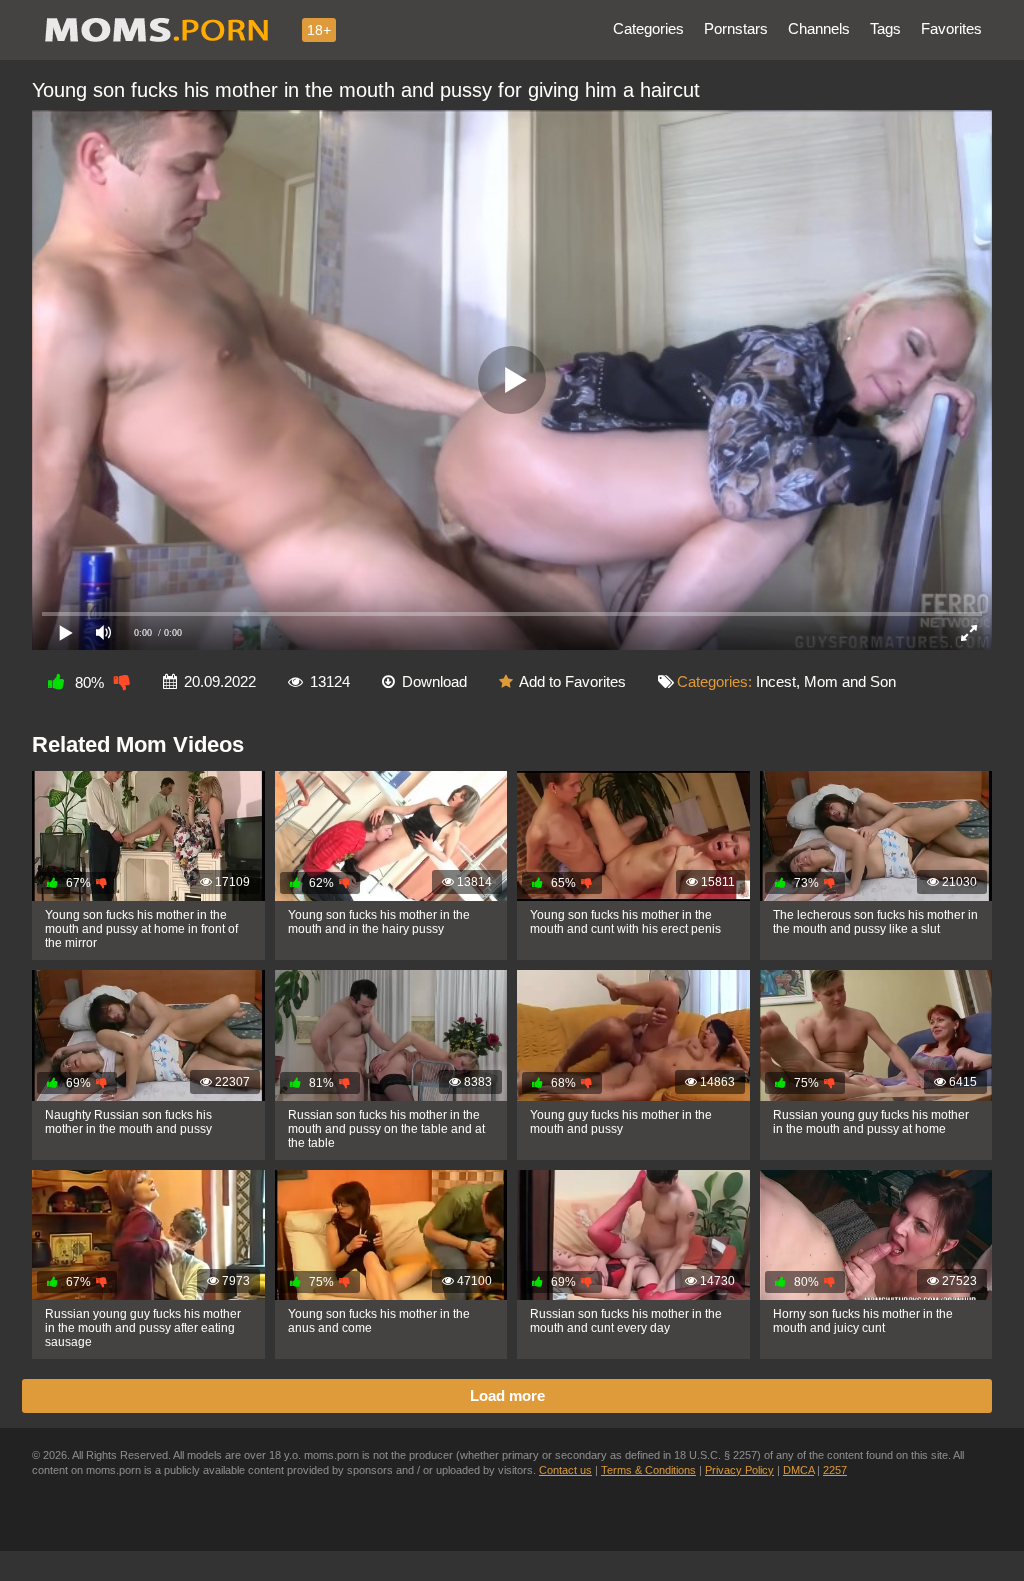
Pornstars (736, 28)
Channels (819, 28)
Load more (507, 1395)
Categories (648, 28)
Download (434, 681)
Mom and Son (850, 681)
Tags (885, 28)
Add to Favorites (572, 681)
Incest (776, 681)
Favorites (951, 28)
